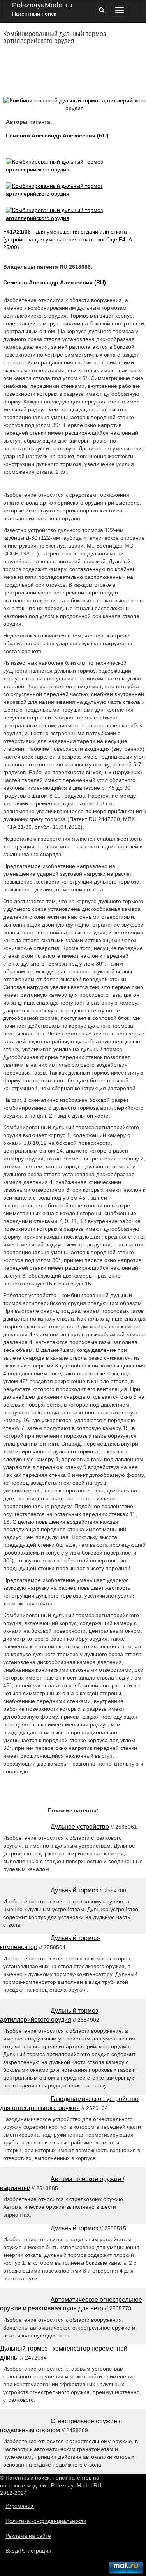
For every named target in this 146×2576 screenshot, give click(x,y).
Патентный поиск (34, 14)
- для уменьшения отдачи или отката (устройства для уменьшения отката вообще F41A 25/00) (68, 239)
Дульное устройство (80, 1827)
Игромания (20, 2506)
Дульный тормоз (74, 1890)
